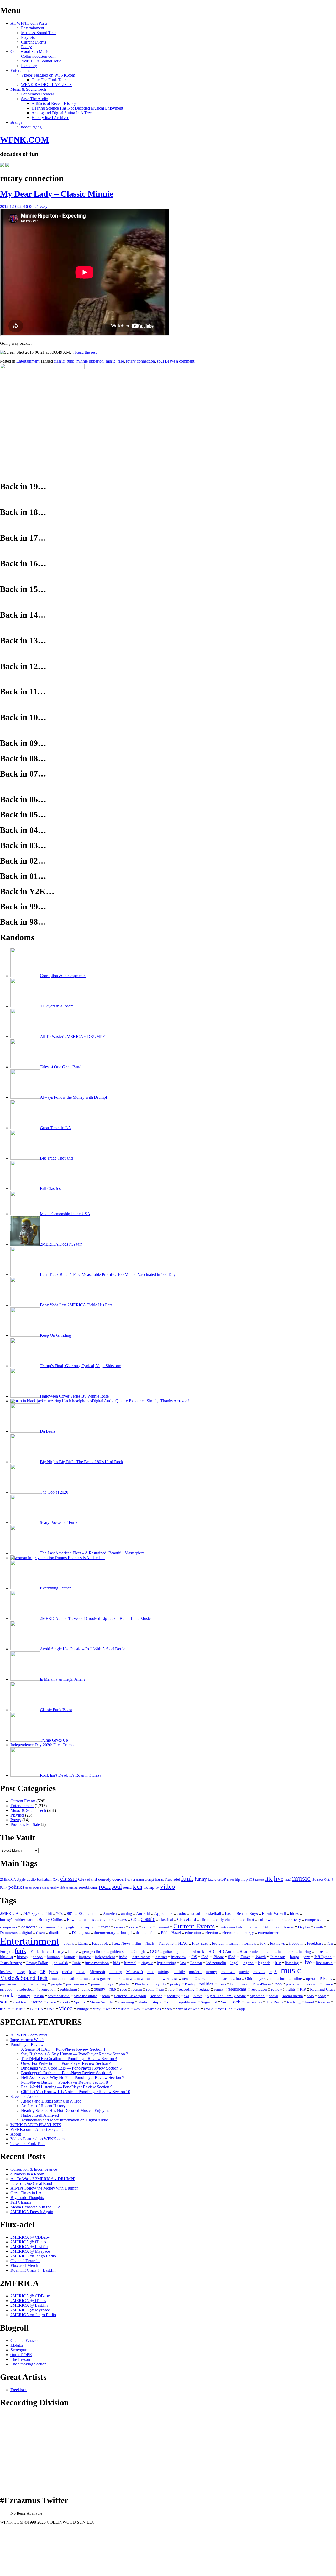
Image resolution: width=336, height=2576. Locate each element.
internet (161, 1957)
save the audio (86, 1996)
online (297, 1979)
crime (147, 1927)
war (109, 2009)
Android (143, 1914)
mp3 (273, 1972)
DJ (74, 1933)
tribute (5, 2009)
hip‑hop (6, 1957)
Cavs (56, 1880)
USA (51, 2009)
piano (96, 1984)
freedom (296, 1943)
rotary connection (140, 361)
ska (187, 1996)
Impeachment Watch (27, 2040)
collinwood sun (271, 1920)
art (171, 1914)
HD (211, 1951)
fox (263, 1943)
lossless (6, 1972)
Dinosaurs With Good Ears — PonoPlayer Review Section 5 (71, 2068)
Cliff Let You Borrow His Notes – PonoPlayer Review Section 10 (76, 2092)
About (16, 2134)
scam (106, 1996)
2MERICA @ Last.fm (29, 2247)
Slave (198, 1996)
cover (131, 1880)
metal (288, 1880)
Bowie (72, 1920)
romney (24, 1996)
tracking (294, 2002)
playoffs (159, 1984)
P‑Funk (326, 1978)
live (279, 1879)
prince (328, 1984)
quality (55, 1888)
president (311, 1984)
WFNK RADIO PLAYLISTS (46, 85)
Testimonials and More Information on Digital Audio (65, 2120)
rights (291, 1989)
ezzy (44, 206)
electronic (230, 1933)
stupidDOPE (21, 2355)
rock (105, 1886)
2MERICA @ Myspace (30, 2251)
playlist (125, 1984)
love (33, 1972)
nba (314, 1880)
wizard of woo (188, 2009)
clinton (206, 1920)
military (116, 1972)
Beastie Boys (247, 1914)
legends (264, 1963)
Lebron (260, 1880)
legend (248, 1963)
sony (322, 1996)
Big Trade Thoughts (27, 2198)
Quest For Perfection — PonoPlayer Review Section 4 (66, 2063)
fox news (277, 1943)
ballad (195, 1914)
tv (157, 1887)
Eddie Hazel (171, 1933)
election (212, 1933)
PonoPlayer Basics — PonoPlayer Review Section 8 (64, 2082)
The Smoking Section (28, 2364)
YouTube (225, 2009)
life (269, 1879)
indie (123, 1957)
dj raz (85, 1933)
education (193, 1933)
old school (279, 1979)
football (218, 1943)
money (211, 1972)
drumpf (149, 1880)
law (183, 1963)
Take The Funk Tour (49, 80)
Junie (77, 1963)
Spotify (80, 2002)
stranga (16, 122)
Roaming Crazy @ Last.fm (33, 2270)
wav (137, 2009)
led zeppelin (216, 1963)
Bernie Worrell (274, 1914)
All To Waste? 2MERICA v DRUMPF (43, 2179)
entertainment (269, 1933)
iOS (251, 1880)
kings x (147, 1963)
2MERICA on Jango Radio (33, 2256)
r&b (62, 1888)
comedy (105, 1879)
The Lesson (20, 2359)
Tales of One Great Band (31, 2183)
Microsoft (97, 1972)
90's (81, 1914)
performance (77, 1984)
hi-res (230, 1880)
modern (195, 1972)
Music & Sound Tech (39, 33)
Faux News (121, 1943)
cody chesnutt (227, 1920)
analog (127, 1914)
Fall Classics (21, 2202)
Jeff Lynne (323, 1957)
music (111, 361)
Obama (200, 1978)
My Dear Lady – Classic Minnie (57, 194)
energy (248, 1933)
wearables (153, 2009)
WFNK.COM (24, 140)
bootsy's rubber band (17, 1920)
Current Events (33, 42)
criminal (162, 1927)
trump (149, 1887)
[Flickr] (7, 166)
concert (119, 1879)
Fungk (5, 1952)
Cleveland (88, 1879)
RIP (303, 1989)
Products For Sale (25, 1825)
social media (293, 1996)
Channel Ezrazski (25, 2261)
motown (228, 1972)
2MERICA (8, 1879)
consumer (47, 1927)
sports (65, 2002)
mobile (179, 1972)
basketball (44, 1880)
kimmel (130, 1963)
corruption (88, 1927)
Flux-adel (172, 1879)
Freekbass (315, 1943)
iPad (205, 1957)
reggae (204, 1989)
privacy (45, 1888)
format (234, 1943)
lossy (21, 1972)
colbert (248, 1920)
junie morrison (97, 1963)
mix (150, 1972)
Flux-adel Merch (24, 2265)
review (277, 1989)
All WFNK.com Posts (29, 23)
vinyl (97, 2009)
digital (140, 1880)
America (110, 1913)
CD (134, 1919)
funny (201, 1879)
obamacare (219, 1979)
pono (29, 1888)
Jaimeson (278, 1957)
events (69, 1943)
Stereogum (19, 2350)
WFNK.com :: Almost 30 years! (37, 2129)
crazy (134, 1927)
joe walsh (60, 1963)
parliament (9, 1984)
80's (70, 1914)
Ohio (327, 1880)
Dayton (304, 1927)
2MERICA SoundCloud (41, 61)
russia (39, 1996)
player (110, 1984)
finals (150, 1943)
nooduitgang (31, 127)
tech (137, 1887)
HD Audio (227, 1952)
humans (53, 1957)
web (169, 2009)
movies (259, 1972)
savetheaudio (59, 1996)
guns (180, 1952)
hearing (305, 1952)
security (173, 1996)
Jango (294, 1957)
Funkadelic (40, 1951)
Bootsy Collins (51, 1919)
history (23, 1957)
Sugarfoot (209, 2002)
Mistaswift (135, 1972)
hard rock (196, 1952)
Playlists (28, 37)
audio (31, 1879)
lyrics (54, 1972)
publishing (69, 1989)
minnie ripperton (90, 361)
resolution (259, 1989)
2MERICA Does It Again (32, 2212)
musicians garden (97, 1979)
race (124, 1989)
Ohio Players (256, 1978)
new (129, 1978)
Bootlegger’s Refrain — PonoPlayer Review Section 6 (66, 2073)
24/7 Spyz (31, 1914)
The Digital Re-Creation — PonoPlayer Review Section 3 (69, 2059)
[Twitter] (2, 166)
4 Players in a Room (27, 2174)
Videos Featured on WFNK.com (48, 75)
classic (59, 361)
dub (154, 1933)
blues (294, 1914)
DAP (265, 1927)
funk (70, 361)
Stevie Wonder (102, 2002)
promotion (47, 1989)
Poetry (26, 47)
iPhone (218, 1957)
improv (85, 1957)
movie (244, 1972)
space (51, 2002)
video (168, 1886)
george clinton (94, 1952)
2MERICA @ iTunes (28, 2242)
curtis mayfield (231, 1927)
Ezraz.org (29, 66)
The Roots (275, 2002)
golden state (120, 1952)
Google (140, 1952)
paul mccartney (34, 1984)
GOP (222, 1879)
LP (43, 1972)
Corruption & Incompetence (34, 2169)
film (138, 1943)
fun (330, 1943)
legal (234, 1963)
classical (166, 1920)
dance (252, 1927)
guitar (167, 1952)
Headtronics (250, 1952)
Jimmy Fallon (37, 1963)
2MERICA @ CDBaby (30, 2237)
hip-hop (241, 1879)
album (94, 1914)
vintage (83, 2009)
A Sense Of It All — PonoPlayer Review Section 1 (63, 2049)
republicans (88, 1887)
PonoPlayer (262, 1984)
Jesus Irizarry (11, 1963)
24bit (48, 1914)
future (212, 1880)
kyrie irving (167, 1963)
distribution (58, 1933)
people (56, 1984)
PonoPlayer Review (38, 94)
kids (117, 1963)
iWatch (260, 1957)
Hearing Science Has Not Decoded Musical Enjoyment (77, 108)
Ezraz (159, 1880)
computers (9, 1927)
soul (160, 361)
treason (324, 2002)
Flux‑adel (200, 1943)
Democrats (9, 1933)
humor (69, 1957)
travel (309, 2002)
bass (229, 1914)
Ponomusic (239, 1984)
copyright (67, 1927)
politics (16, 1887)
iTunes (245, 1957)
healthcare (286, 1952)
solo (311, 1996)
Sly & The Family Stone (226, 1996)
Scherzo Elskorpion (130, 1996)
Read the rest (86, 352)
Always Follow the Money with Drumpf (44, 2188)
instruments (141, 1957)
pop (36, 1887)
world (209, 2009)
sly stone (257, 1996)
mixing (164, 1972)
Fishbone (166, 1943)
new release (168, 1979)
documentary (105, 1933)
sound (127, 1887)
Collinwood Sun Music (30, 52)
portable (293, 1984)
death (319, 1927)
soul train (21, 2002)
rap (161, 1989)
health (269, 1952)
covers (120, 1927)
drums (141, 1933)
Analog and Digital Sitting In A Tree (62, 113)
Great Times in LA (26, 2193)
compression (315, 1920)
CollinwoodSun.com (38, 56)
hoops (38, 1957)
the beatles (253, 2002)
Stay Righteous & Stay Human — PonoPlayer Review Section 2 (75, 2054)
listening (292, 1963)
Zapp (241, 2009)
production (25, 1989)
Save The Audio (35, 99)
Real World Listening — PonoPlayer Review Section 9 (67, 2087)
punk (86, 1989)
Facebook (100, 1943)
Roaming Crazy (323, 1989)
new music (146, 1979)
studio (143, 2002)
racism (137, 1989)
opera (311, 1979)
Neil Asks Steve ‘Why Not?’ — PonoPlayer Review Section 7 (73, 2077)
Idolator (17, 2345)
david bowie (284, 1927)
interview (179, 1957)
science (156, 1996)
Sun (224, 2002)
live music (324, 1963)
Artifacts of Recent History (54, 103)
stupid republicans (182, 2002)
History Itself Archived (50, 118)
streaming (126, 2002)
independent (105, 1957)
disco (41, 1933)
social (274, 1996)
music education (65, 1979)
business (89, 1920)
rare (121, 361)
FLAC (183, 1943)
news (320, 1880)
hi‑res (320, 1951)
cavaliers (107, 1920)
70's (59, 1914)
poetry (175, 1984)
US (40, 2009)
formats (250, 1943)
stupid (157, 2002)
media (67, 1972)
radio (150, 1989)
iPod (232, 1957)
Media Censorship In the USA (36, 2207)
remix (219, 1989)
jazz (307, 1957)
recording (72, 1888)
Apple (21, 1880)
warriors (123, 2009)
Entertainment (33, 28)
